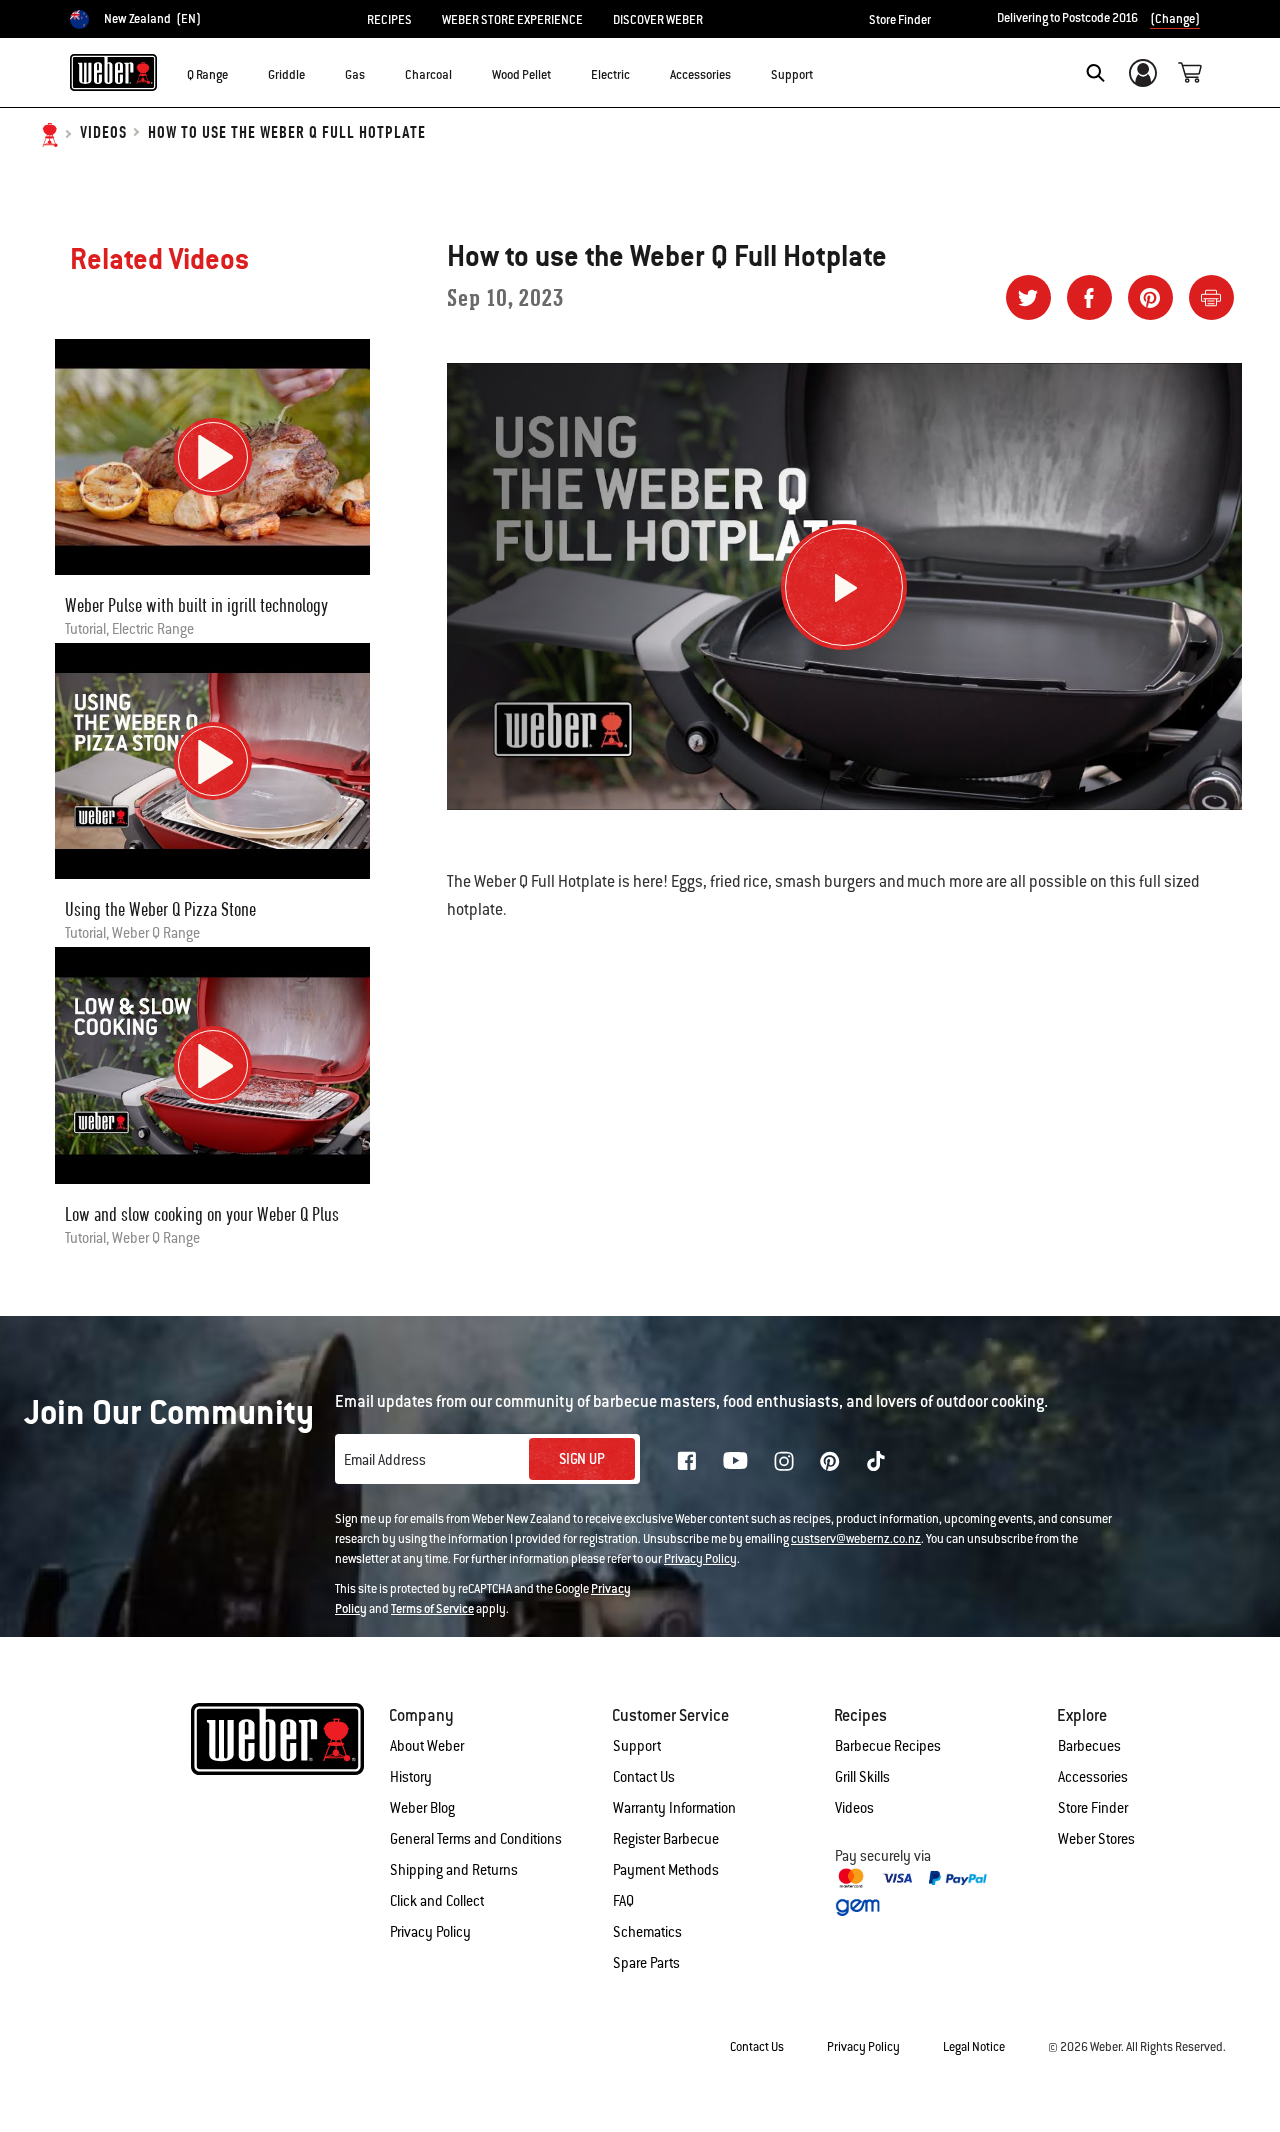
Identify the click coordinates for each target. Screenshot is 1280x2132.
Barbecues (1089, 1746)
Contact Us (644, 1777)
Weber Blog (422, 1808)
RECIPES (389, 20)
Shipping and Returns (454, 1870)
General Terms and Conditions (476, 1839)
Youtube (735, 1460)
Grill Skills (862, 1777)
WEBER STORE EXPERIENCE (512, 20)
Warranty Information (674, 1808)
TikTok (876, 1461)
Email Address (385, 1460)
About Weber (427, 1746)
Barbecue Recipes (888, 1746)
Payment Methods (666, 1870)
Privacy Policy (700, 1559)
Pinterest (830, 1461)
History (411, 1777)
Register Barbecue (666, 1839)
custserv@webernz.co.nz (856, 1539)
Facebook (687, 1461)
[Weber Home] (113, 72)
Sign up (582, 1459)
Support (637, 1746)
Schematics (647, 1932)
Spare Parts (646, 1963)
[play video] (213, 457)
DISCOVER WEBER (658, 20)
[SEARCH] (1095, 73)
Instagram (784, 1461)
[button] (240, 71)
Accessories (1093, 1777)
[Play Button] (844, 587)
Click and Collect (437, 1901)
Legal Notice (974, 2047)
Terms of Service (432, 1609)
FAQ (623, 1901)
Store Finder (900, 20)
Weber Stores (1096, 1839)
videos (103, 133)
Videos (854, 1808)
